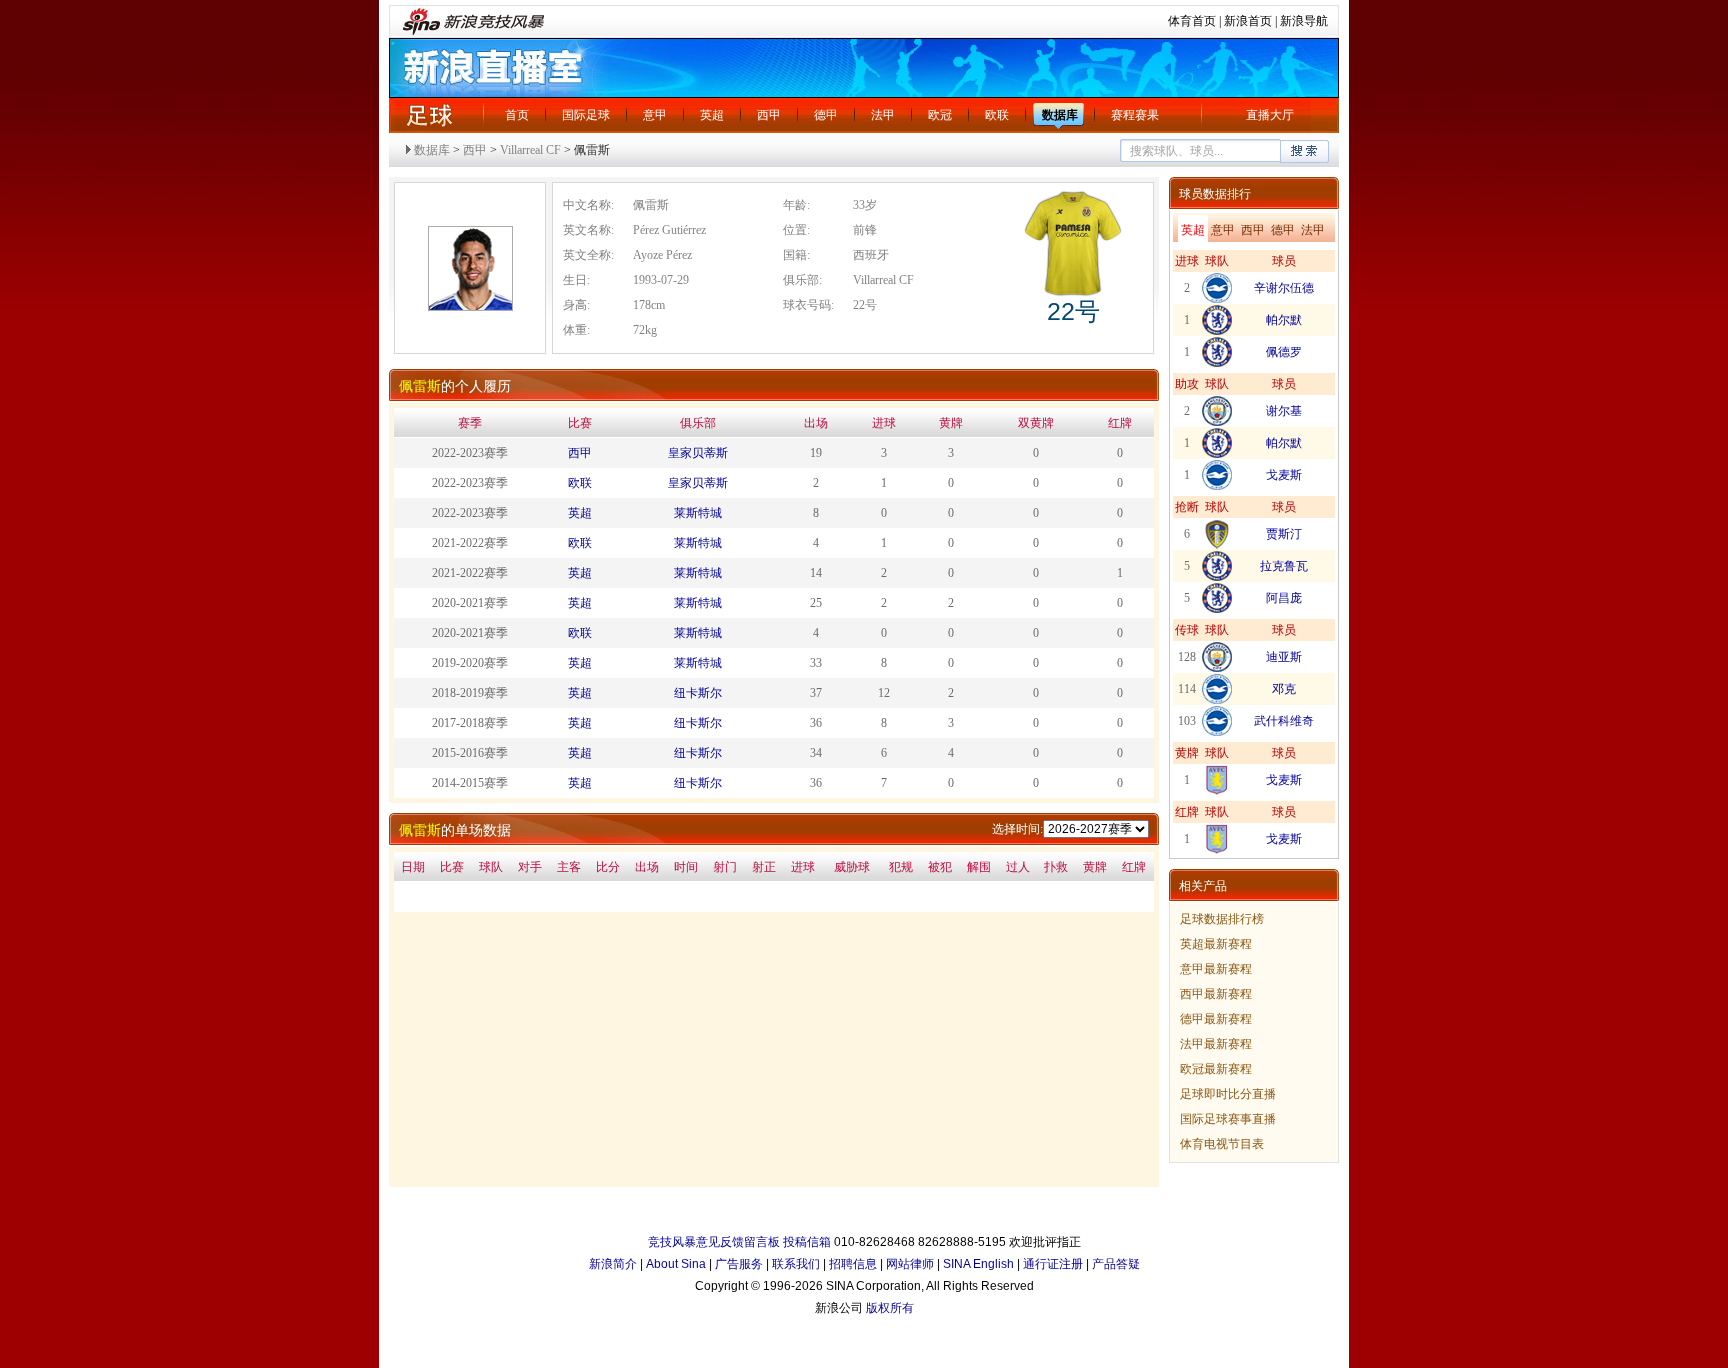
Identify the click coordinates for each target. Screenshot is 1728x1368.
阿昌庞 (1284, 598)
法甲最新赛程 (1216, 1044)
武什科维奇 (1284, 721)
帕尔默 (1284, 320)
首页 (517, 115)
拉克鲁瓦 (1284, 566)
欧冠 (940, 115)
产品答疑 (1116, 1264)
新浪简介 (613, 1264)
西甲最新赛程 (1216, 994)
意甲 (655, 115)
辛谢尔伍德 (1284, 288)
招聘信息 (853, 1264)
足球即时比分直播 (1228, 1094)
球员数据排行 (1215, 194)
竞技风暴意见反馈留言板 (714, 1242)
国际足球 (586, 115)
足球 (429, 115)
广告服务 (739, 1264)
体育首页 (1192, 21)
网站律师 (910, 1264)
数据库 (1060, 115)
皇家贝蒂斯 (698, 453)
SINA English (978, 1264)
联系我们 (796, 1264)
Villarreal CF (530, 150)
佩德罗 (1284, 352)
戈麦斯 (1284, 475)
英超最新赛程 (1216, 944)
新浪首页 (1248, 21)
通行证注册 (1053, 1264)
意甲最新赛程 (1216, 969)
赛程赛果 (1135, 115)
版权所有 (890, 1308)
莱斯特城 (698, 513)
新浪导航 (1304, 21)
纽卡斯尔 (698, 693)
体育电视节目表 (1222, 1144)
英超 (712, 115)
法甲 (883, 115)
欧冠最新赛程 (1216, 1069)
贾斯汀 (1284, 534)
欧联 (997, 115)
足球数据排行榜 (1222, 919)
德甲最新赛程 (1216, 1019)
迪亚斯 (1284, 657)
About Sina (676, 1264)
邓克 (1284, 689)
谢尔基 (1284, 411)
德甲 (826, 115)
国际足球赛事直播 (1228, 1119)
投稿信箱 (807, 1242)
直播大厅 (1270, 115)
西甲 (769, 115)
